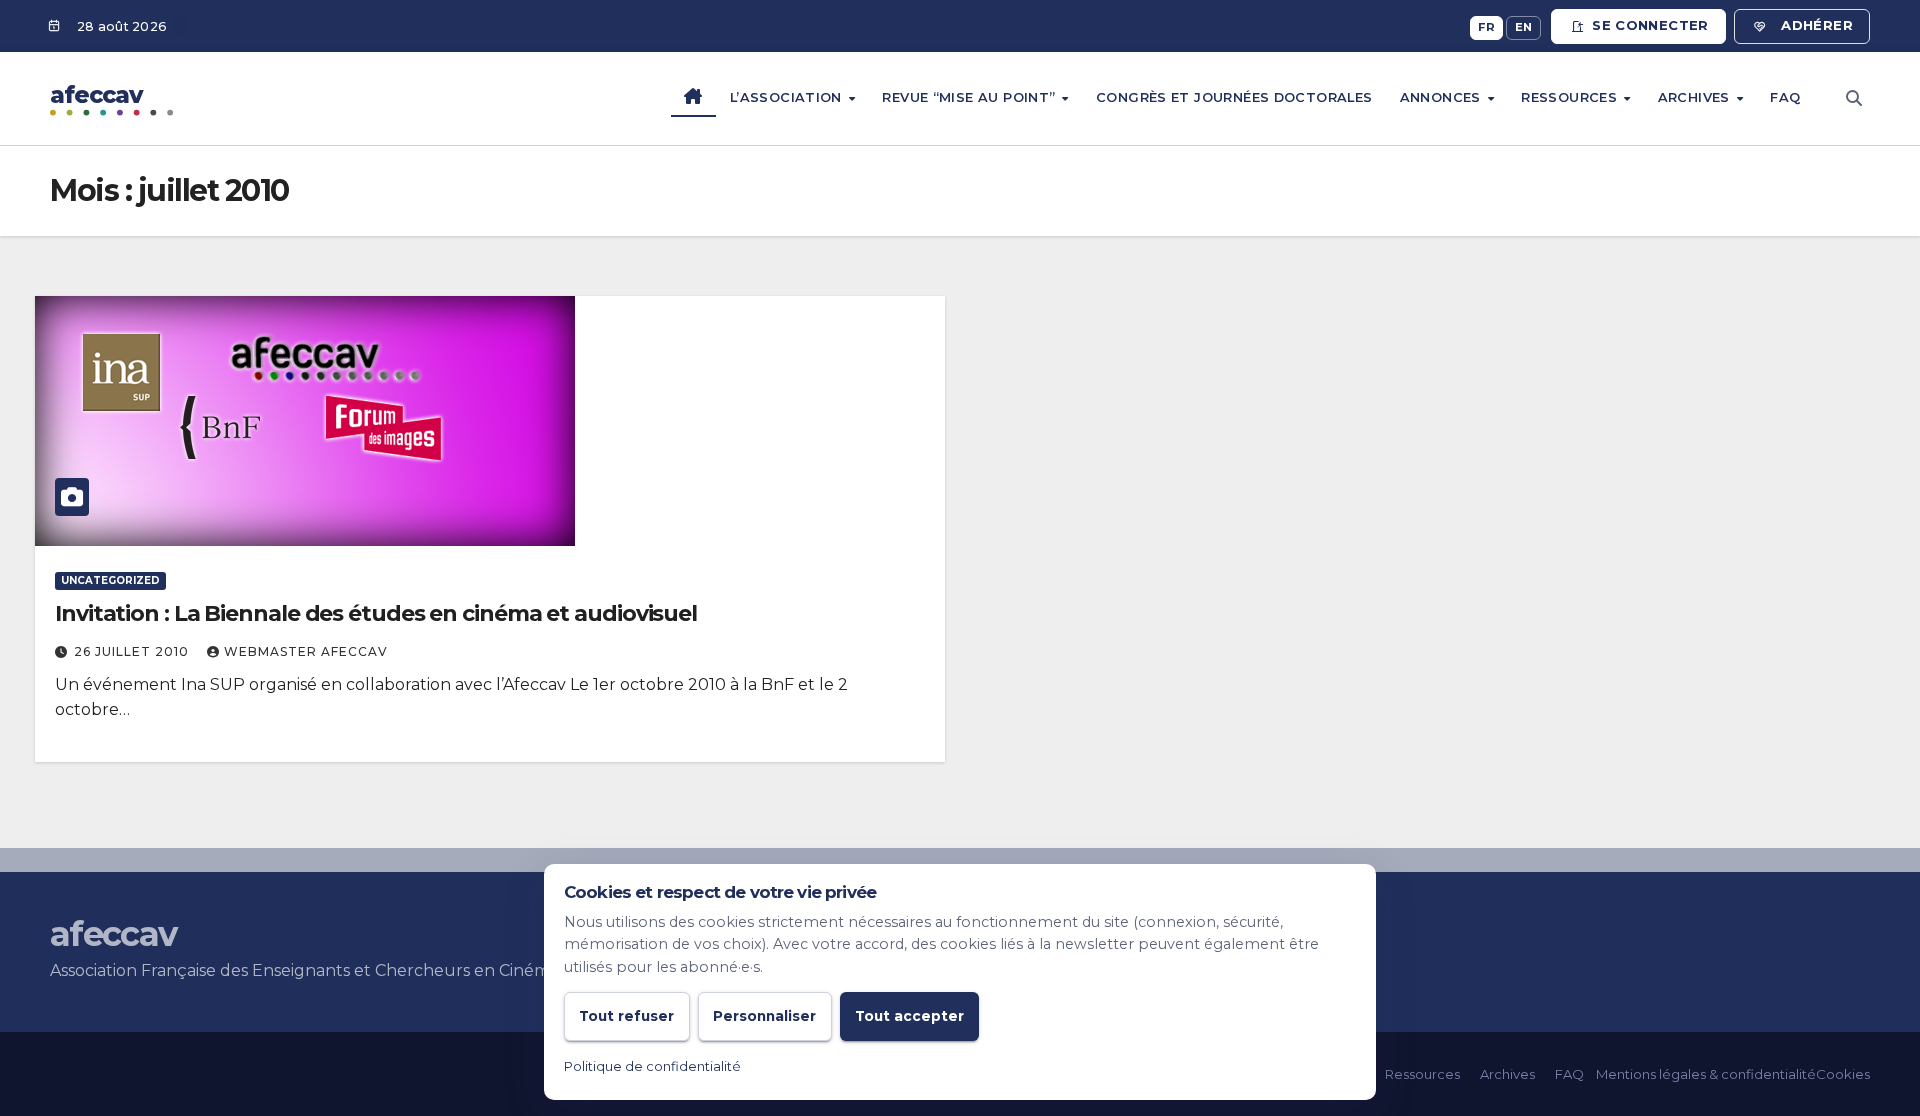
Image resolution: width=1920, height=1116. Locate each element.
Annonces (1442, 97)
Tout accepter (909, 1016)
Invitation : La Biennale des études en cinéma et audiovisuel (376, 613)
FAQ (1785, 97)
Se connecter (1650, 25)
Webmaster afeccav (306, 651)
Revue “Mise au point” (970, 97)
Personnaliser (764, 1016)
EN (1524, 27)
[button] (1854, 98)
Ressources (1571, 97)
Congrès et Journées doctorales (1234, 97)
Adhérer (1817, 25)
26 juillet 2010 (133, 651)
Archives (1696, 97)
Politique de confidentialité (652, 1066)
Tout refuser (626, 1016)
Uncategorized (110, 580)
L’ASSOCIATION (788, 97)
